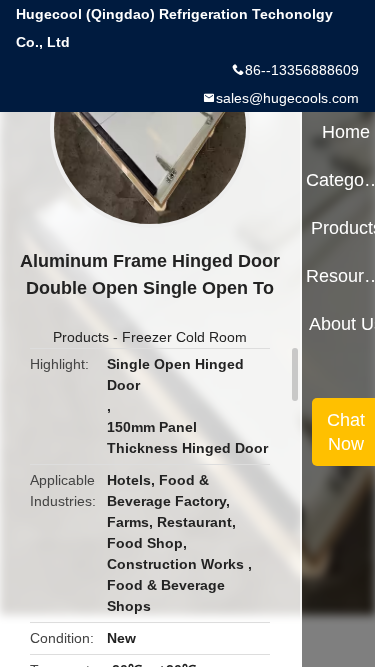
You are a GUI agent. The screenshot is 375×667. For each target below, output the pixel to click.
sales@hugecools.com (287, 98)
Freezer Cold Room (184, 337)
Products (81, 337)
